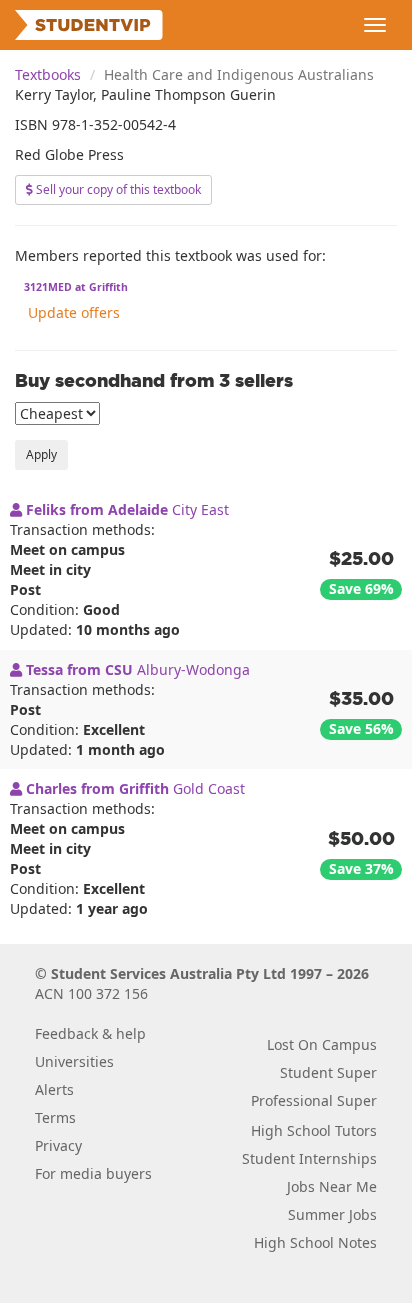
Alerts (54, 1089)
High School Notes (315, 1242)
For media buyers (93, 1173)
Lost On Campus (322, 1044)
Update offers (74, 312)
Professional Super (314, 1100)
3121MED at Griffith (76, 287)
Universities (74, 1061)
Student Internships (309, 1158)
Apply (41, 454)
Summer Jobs (332, 1214)
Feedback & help (90, 1033)
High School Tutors (314, 1130)
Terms (55, 1117)
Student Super (328, 1072)
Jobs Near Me (332, 1186)
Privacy (58, 1145)
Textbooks (48, 74)
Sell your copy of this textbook (117, 189)
